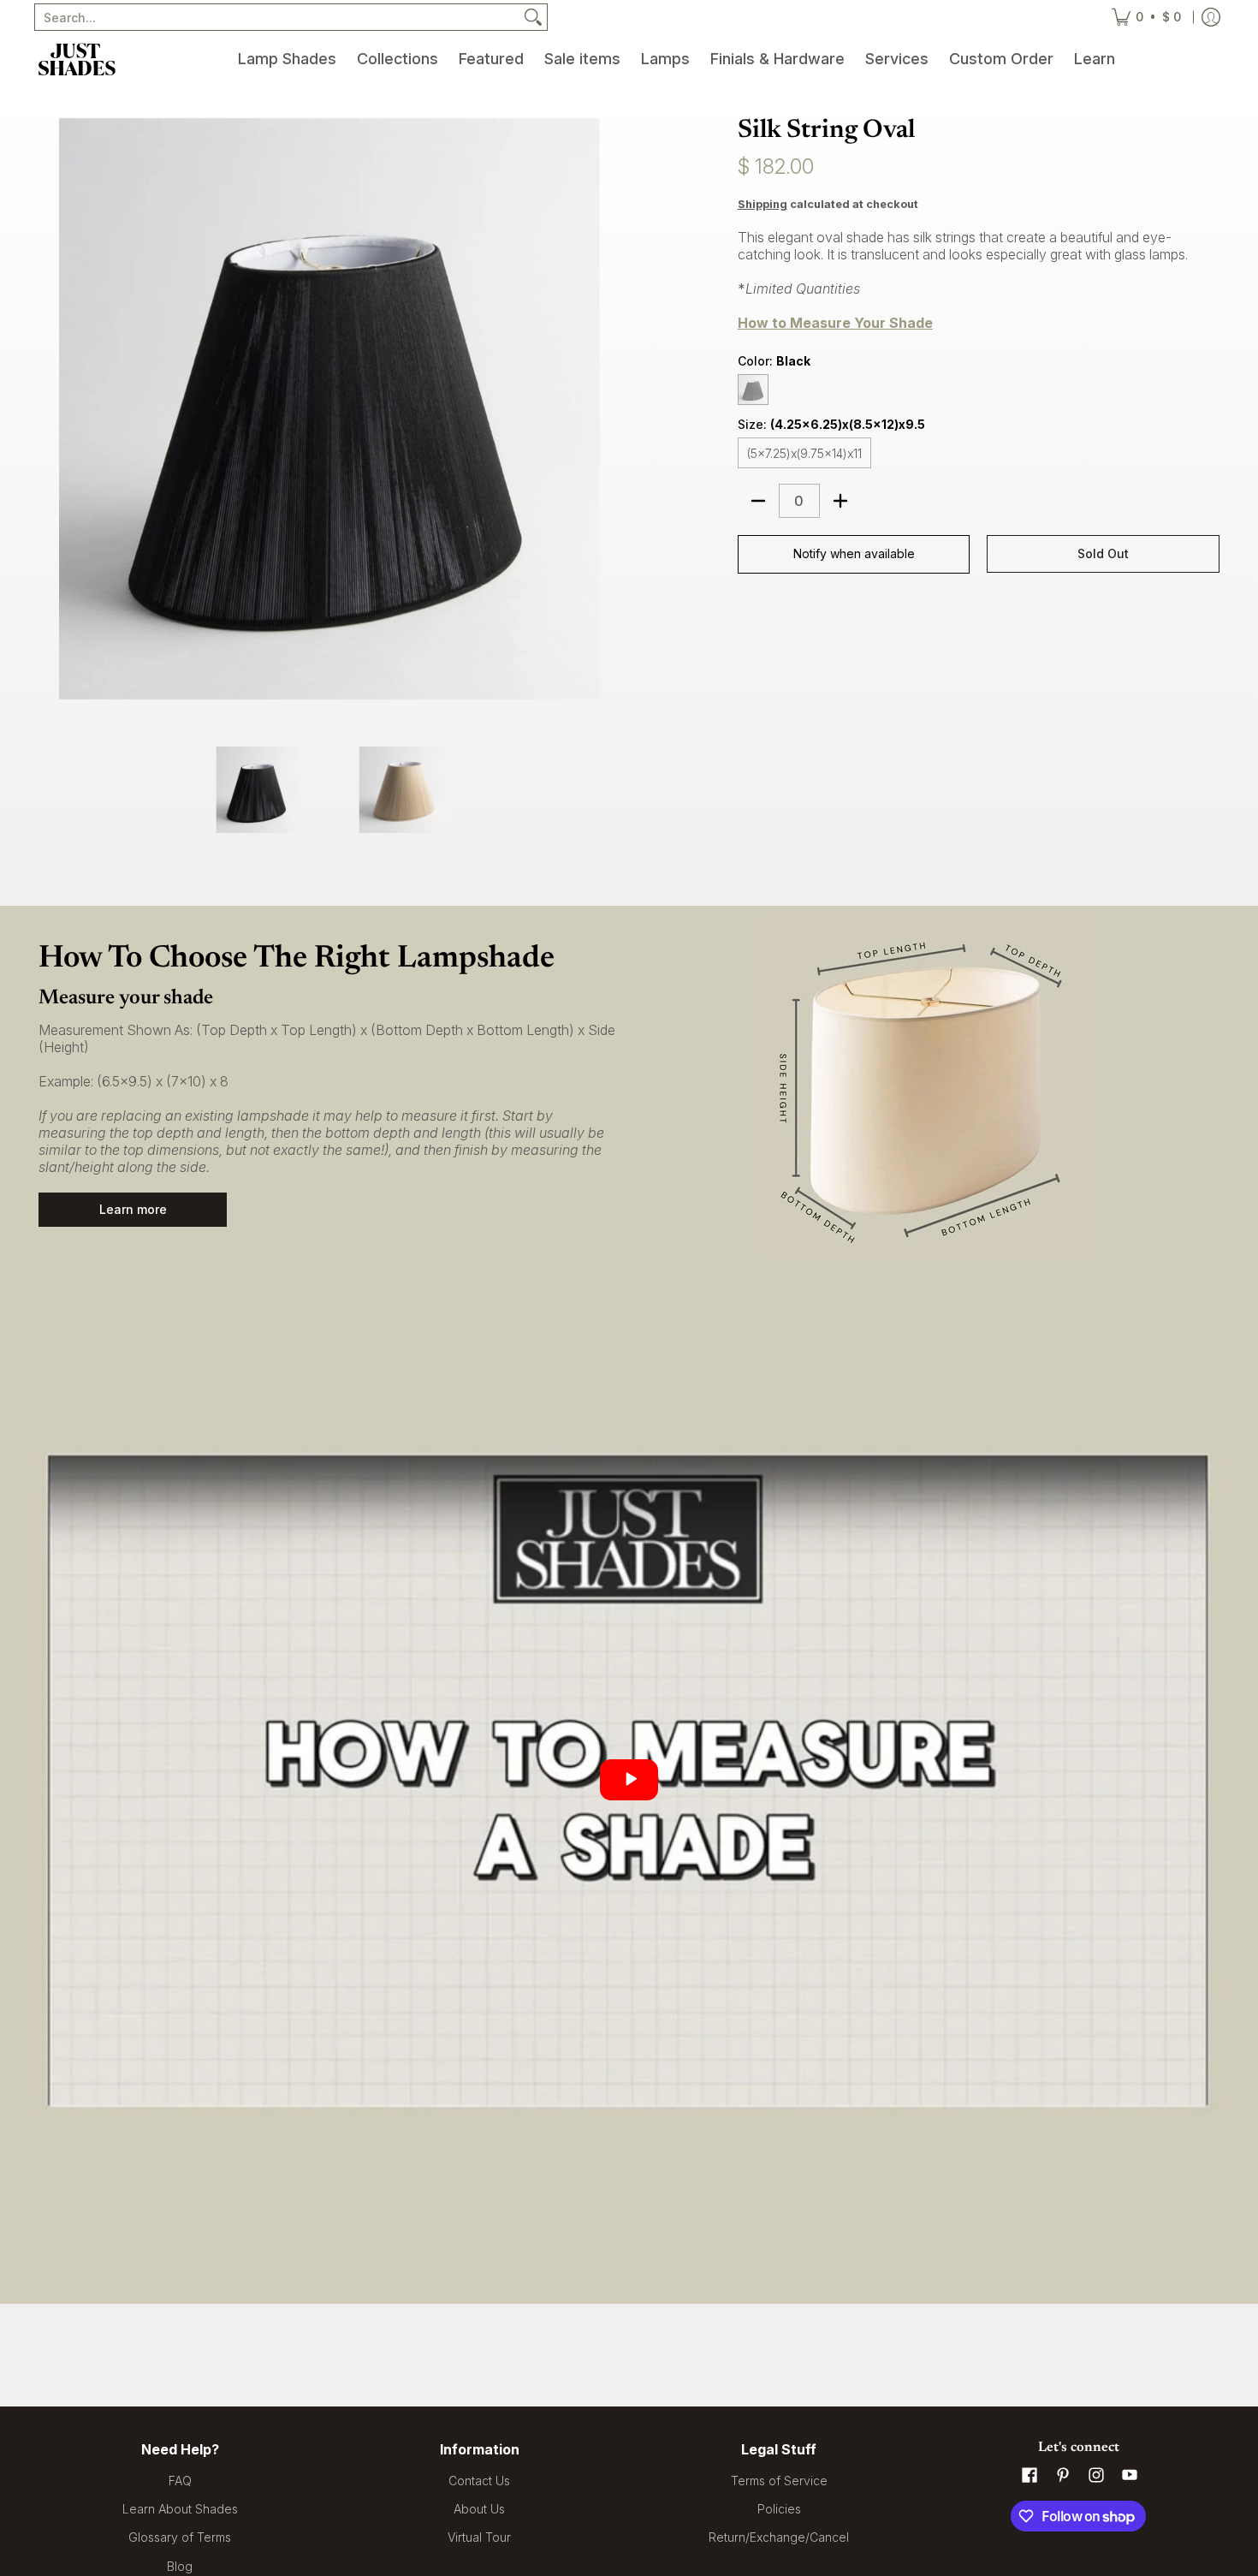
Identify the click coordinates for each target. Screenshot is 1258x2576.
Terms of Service (779, 2481)
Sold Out (1103, 553)
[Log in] (1211, 17)
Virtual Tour (479, 2537)
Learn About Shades (180, 2509)
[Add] (840, 501)
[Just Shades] (77, 59)
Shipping (763, 204)
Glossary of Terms (180, 2537)
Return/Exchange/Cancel (779, 2537)
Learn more (133, 1209)
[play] (629, 1780)
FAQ (180, 2481)
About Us (479, 2509)
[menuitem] (287, 59)
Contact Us (479, 2481)
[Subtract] (758, 501)
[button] (1030, 2475)
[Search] (533, 17)
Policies (779, 2509)
